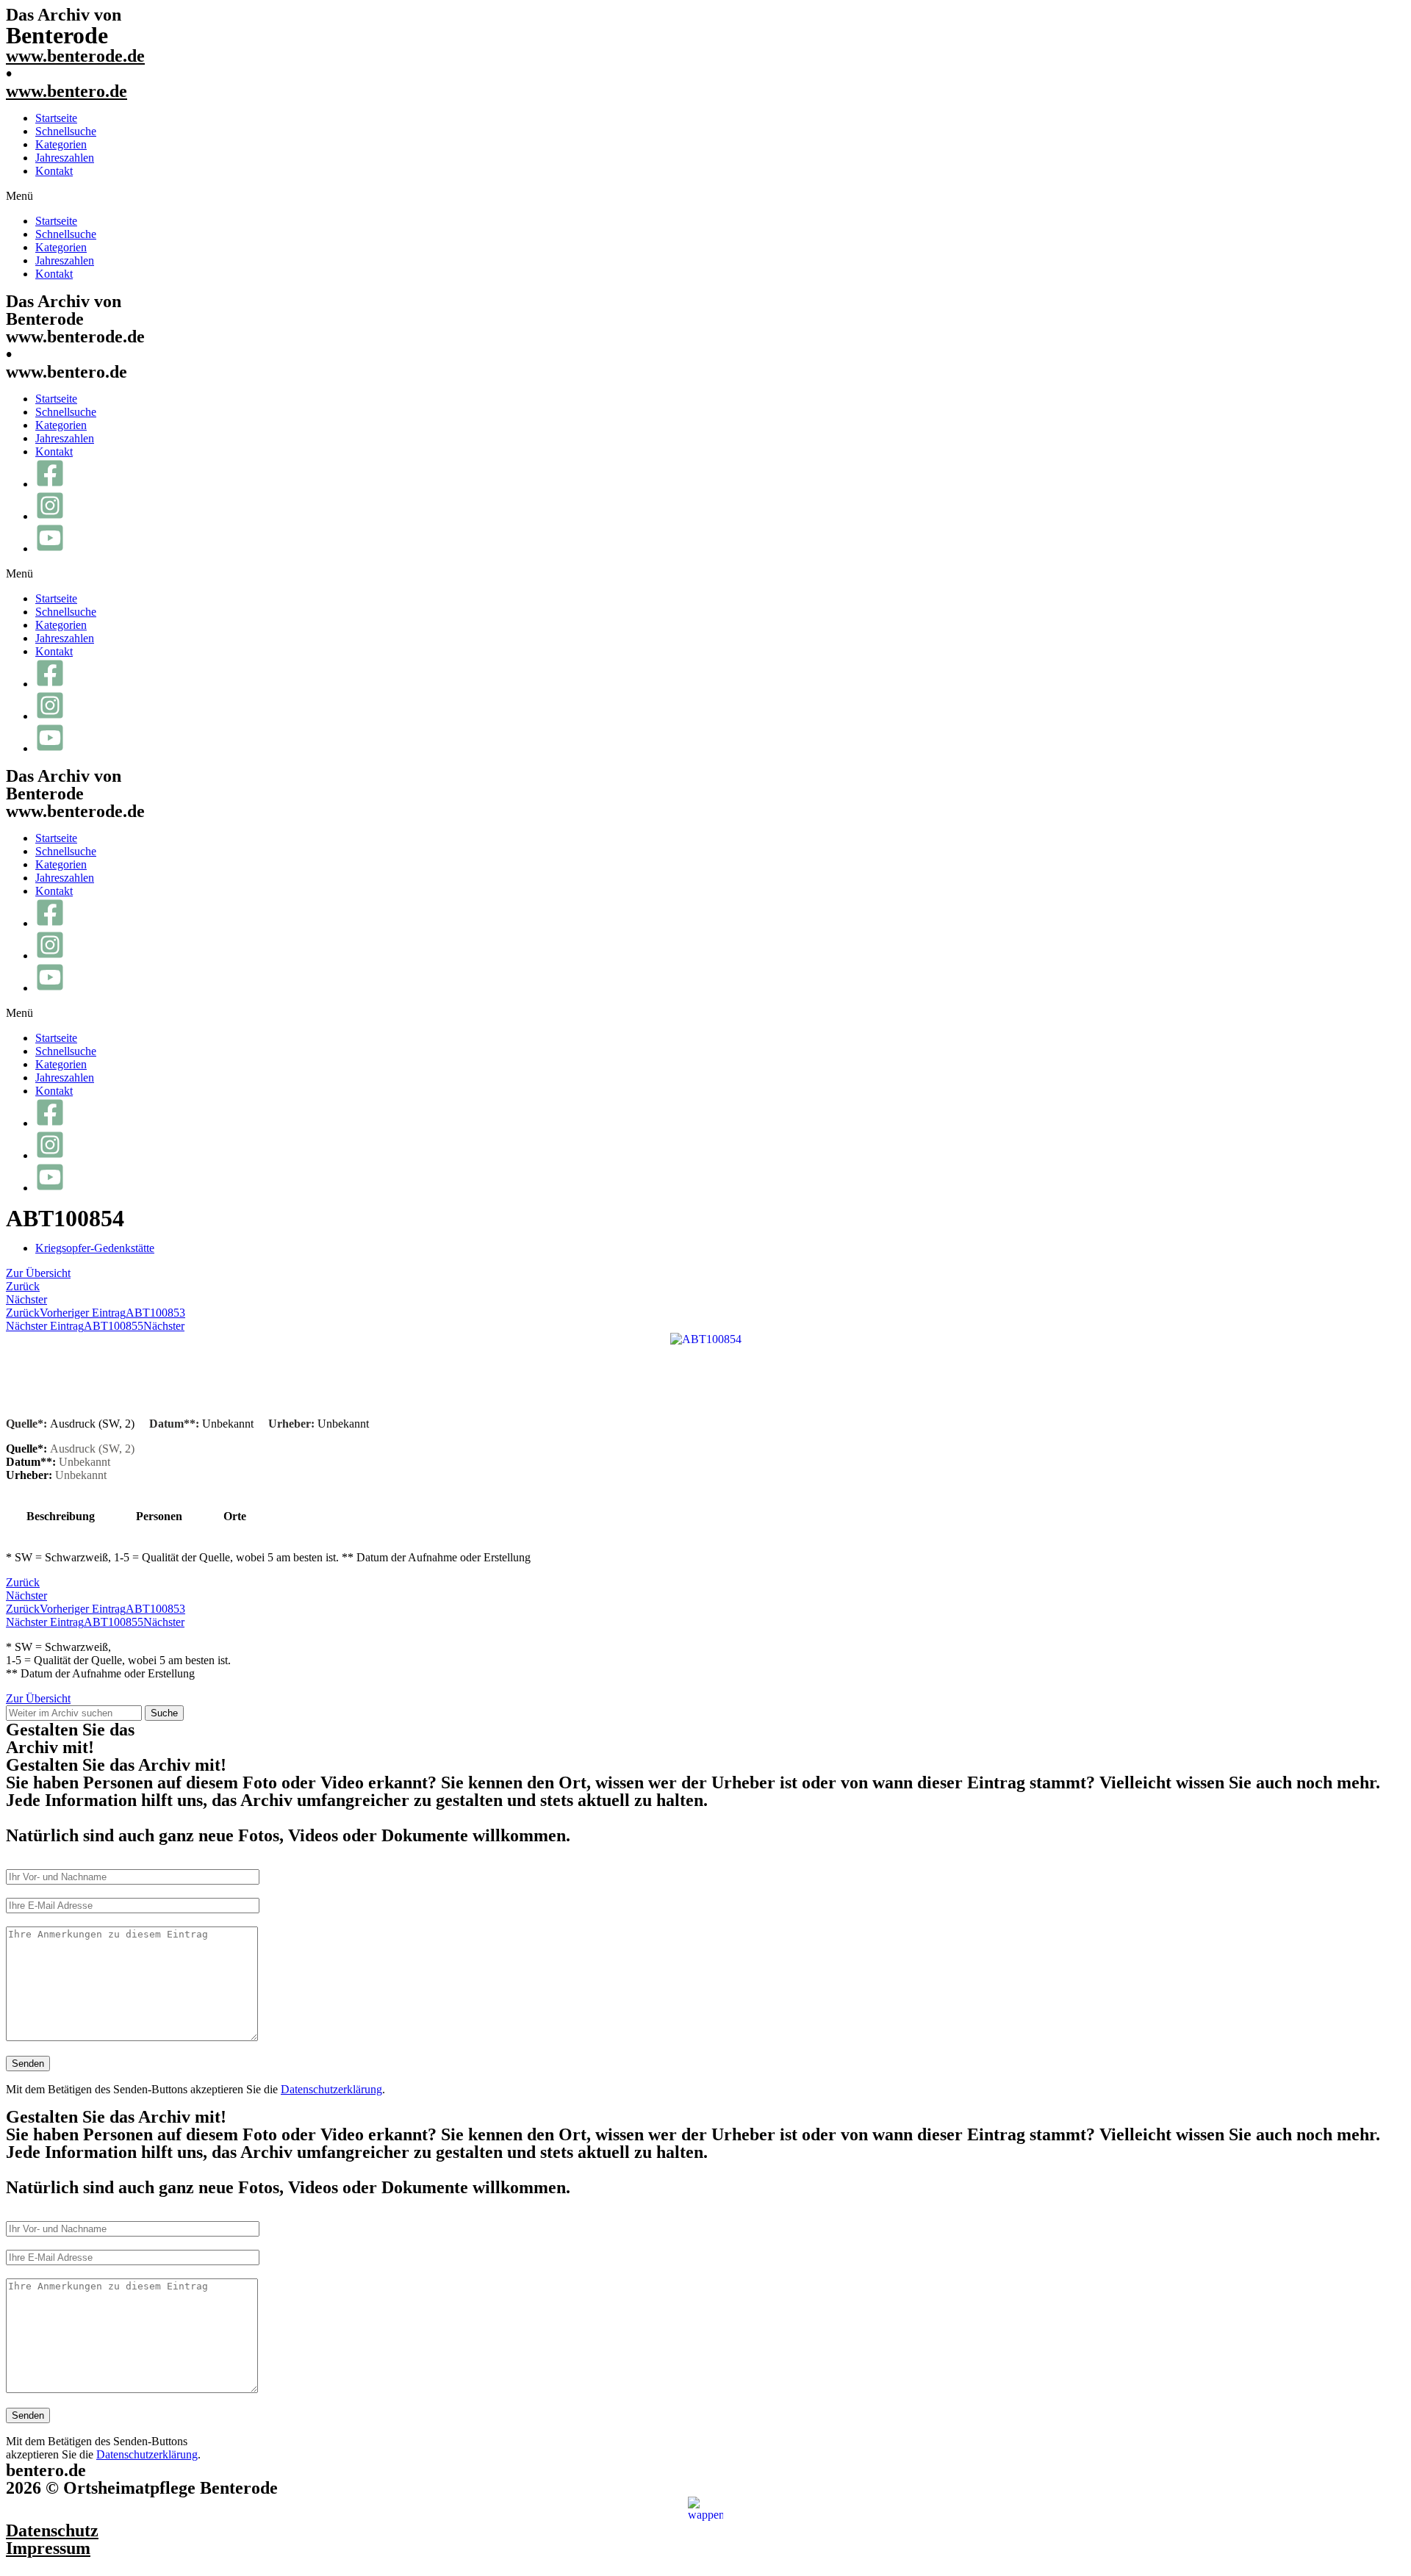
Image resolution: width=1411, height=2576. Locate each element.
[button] (705, 196)
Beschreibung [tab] (61, 1516)
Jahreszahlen (65, 158)
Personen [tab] (159, 1516)
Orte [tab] (235, 1516)
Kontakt (54, 171)
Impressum (48, 2548)
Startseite (56, 118)
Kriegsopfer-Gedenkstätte (95, 1248)
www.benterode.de (75, 56)
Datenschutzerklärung (331, 2089)
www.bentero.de (67, 91)
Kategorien (61, 144)
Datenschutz (52, 2530)
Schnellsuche (66, 131)
